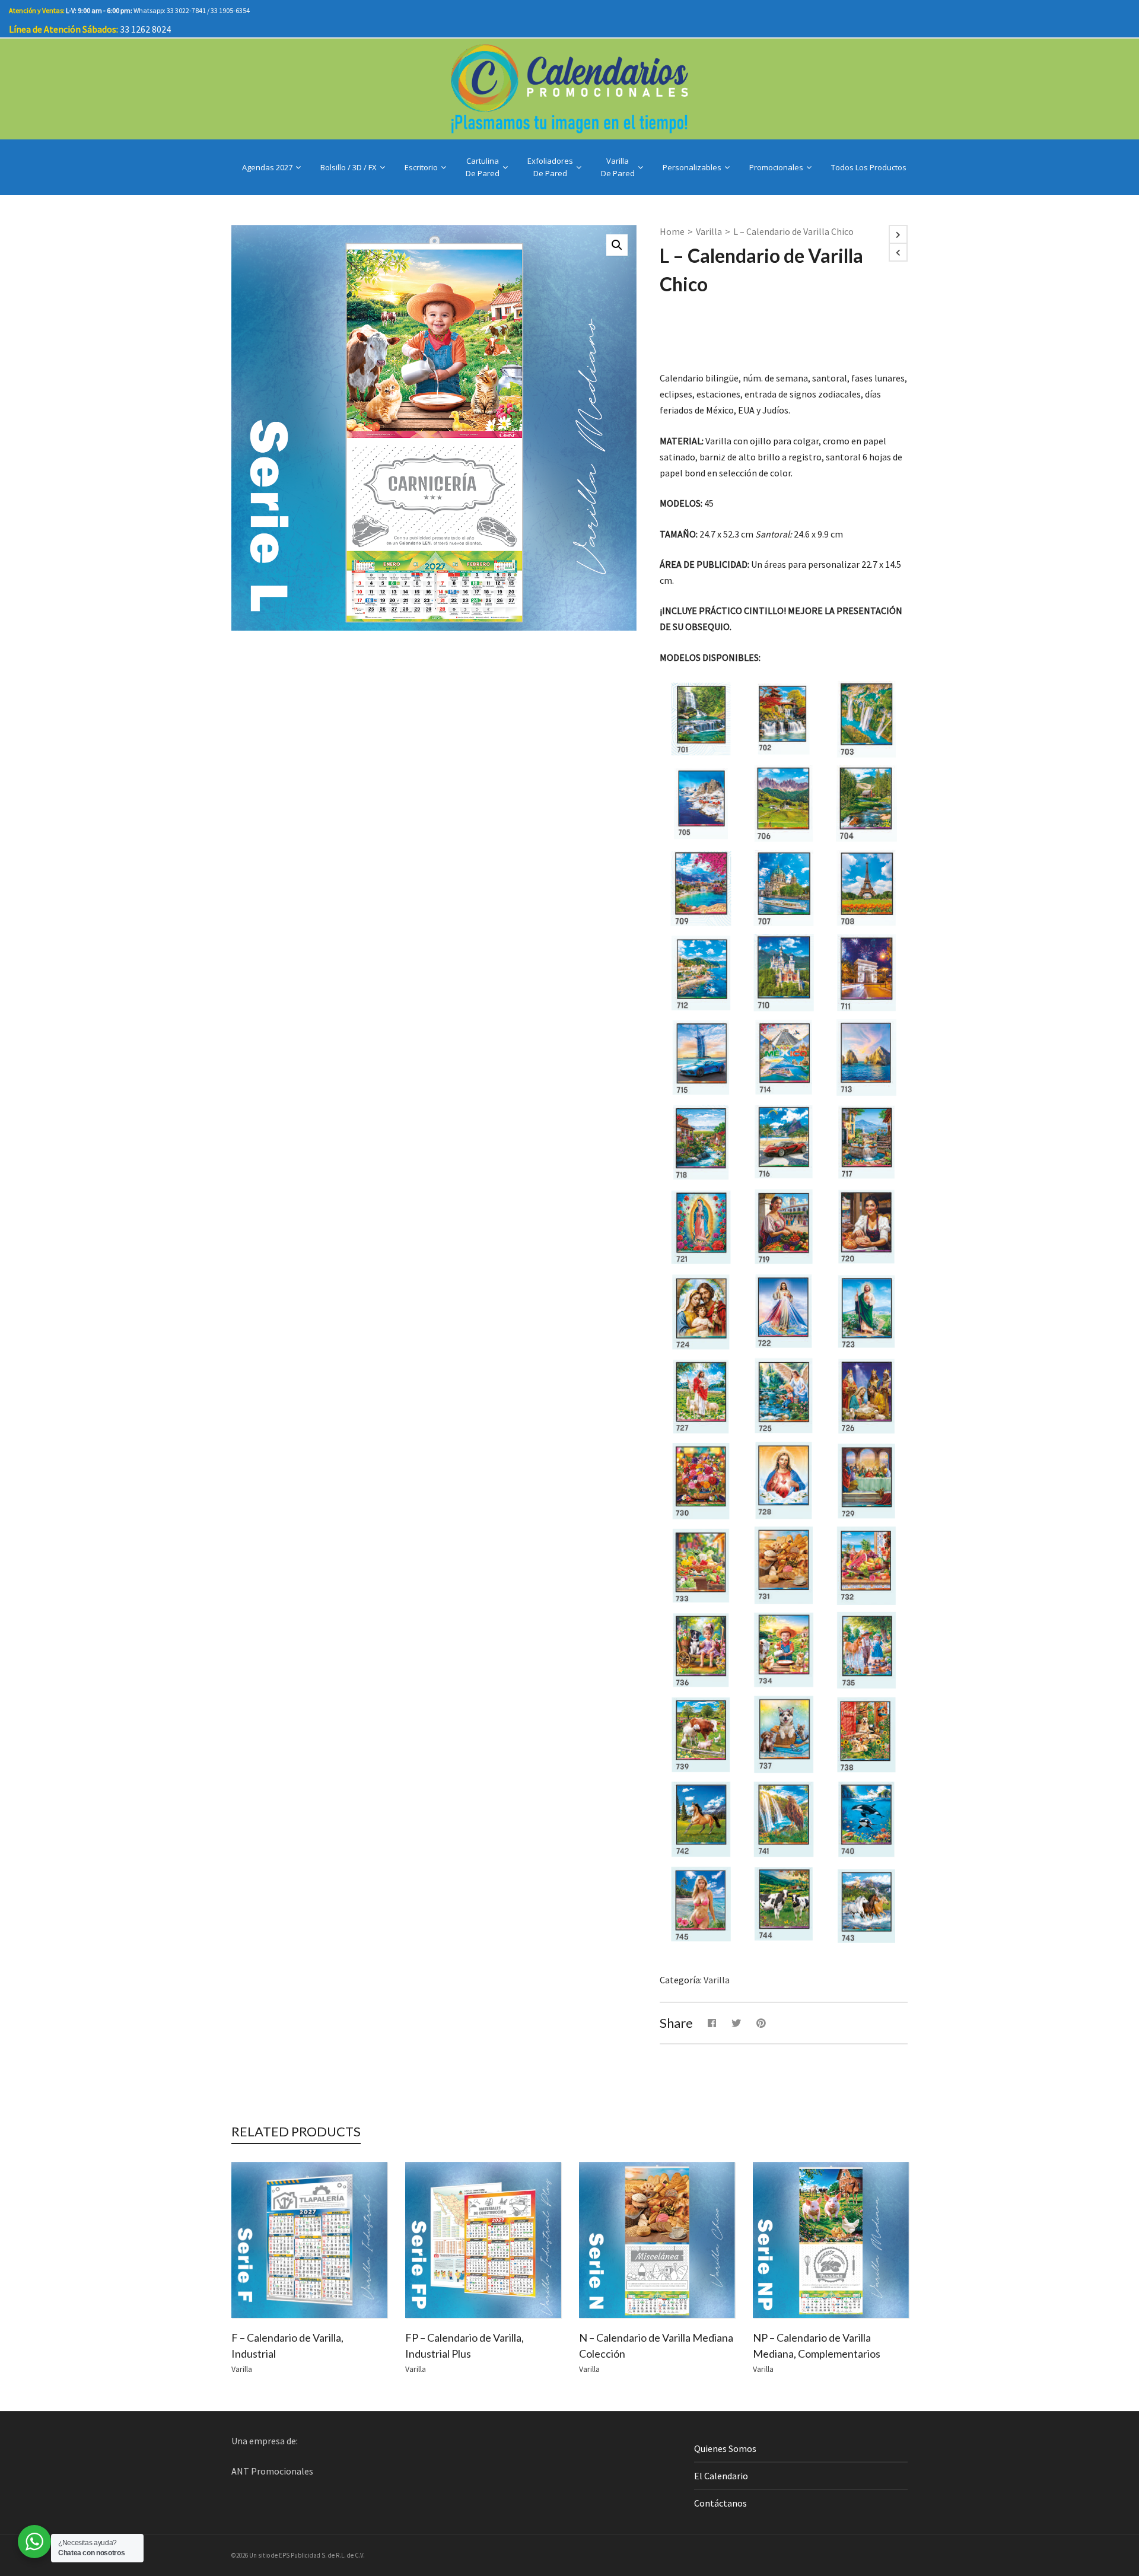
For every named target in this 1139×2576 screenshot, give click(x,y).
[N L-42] (701, 1819)
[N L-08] (866, 888)
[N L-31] (783, 1565)
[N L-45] (701, 1904)
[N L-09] (701, 888)
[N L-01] (701, 719)
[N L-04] (866, 804)
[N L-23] (866, 1311)
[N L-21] (701, 1227)
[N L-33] (701, 1566)
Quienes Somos (725, 2448)
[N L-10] (783, 973)
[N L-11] (866, 973)
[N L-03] (866, 719)
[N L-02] (783, 719)
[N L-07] (783, 888)
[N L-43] (866, 1904)
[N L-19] (783, 1227)
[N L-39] (701, 1735)
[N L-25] (783, 1396)
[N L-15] (701, 1058)
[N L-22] (783, 1311)
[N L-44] (783, 1904)
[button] (617, 245)
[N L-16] (783, 1142)
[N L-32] (866, 1566)
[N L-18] (701, 1142)
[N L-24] (701, 1312)
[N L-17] (866, 1142)
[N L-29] (866, 1481)
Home (672, 231)
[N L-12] (701, 973)
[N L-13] (866, 1058)
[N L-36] (701, 1650)
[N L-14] (783, 1058)
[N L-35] (866, 1650)
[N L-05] (701, 804)
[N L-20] (866, 1227)
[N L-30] (701, 1481)
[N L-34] (783, 1650)
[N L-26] (866, 1396)
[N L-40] (866, 1819)
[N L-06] (783, 803)
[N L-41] (783, 1819)
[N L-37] (783, 1734)
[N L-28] (783, 1481)
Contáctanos (720, 2503)
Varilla (709, 231)
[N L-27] (701, 1397)
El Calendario (721, 2476)
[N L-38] (866, 1735)
